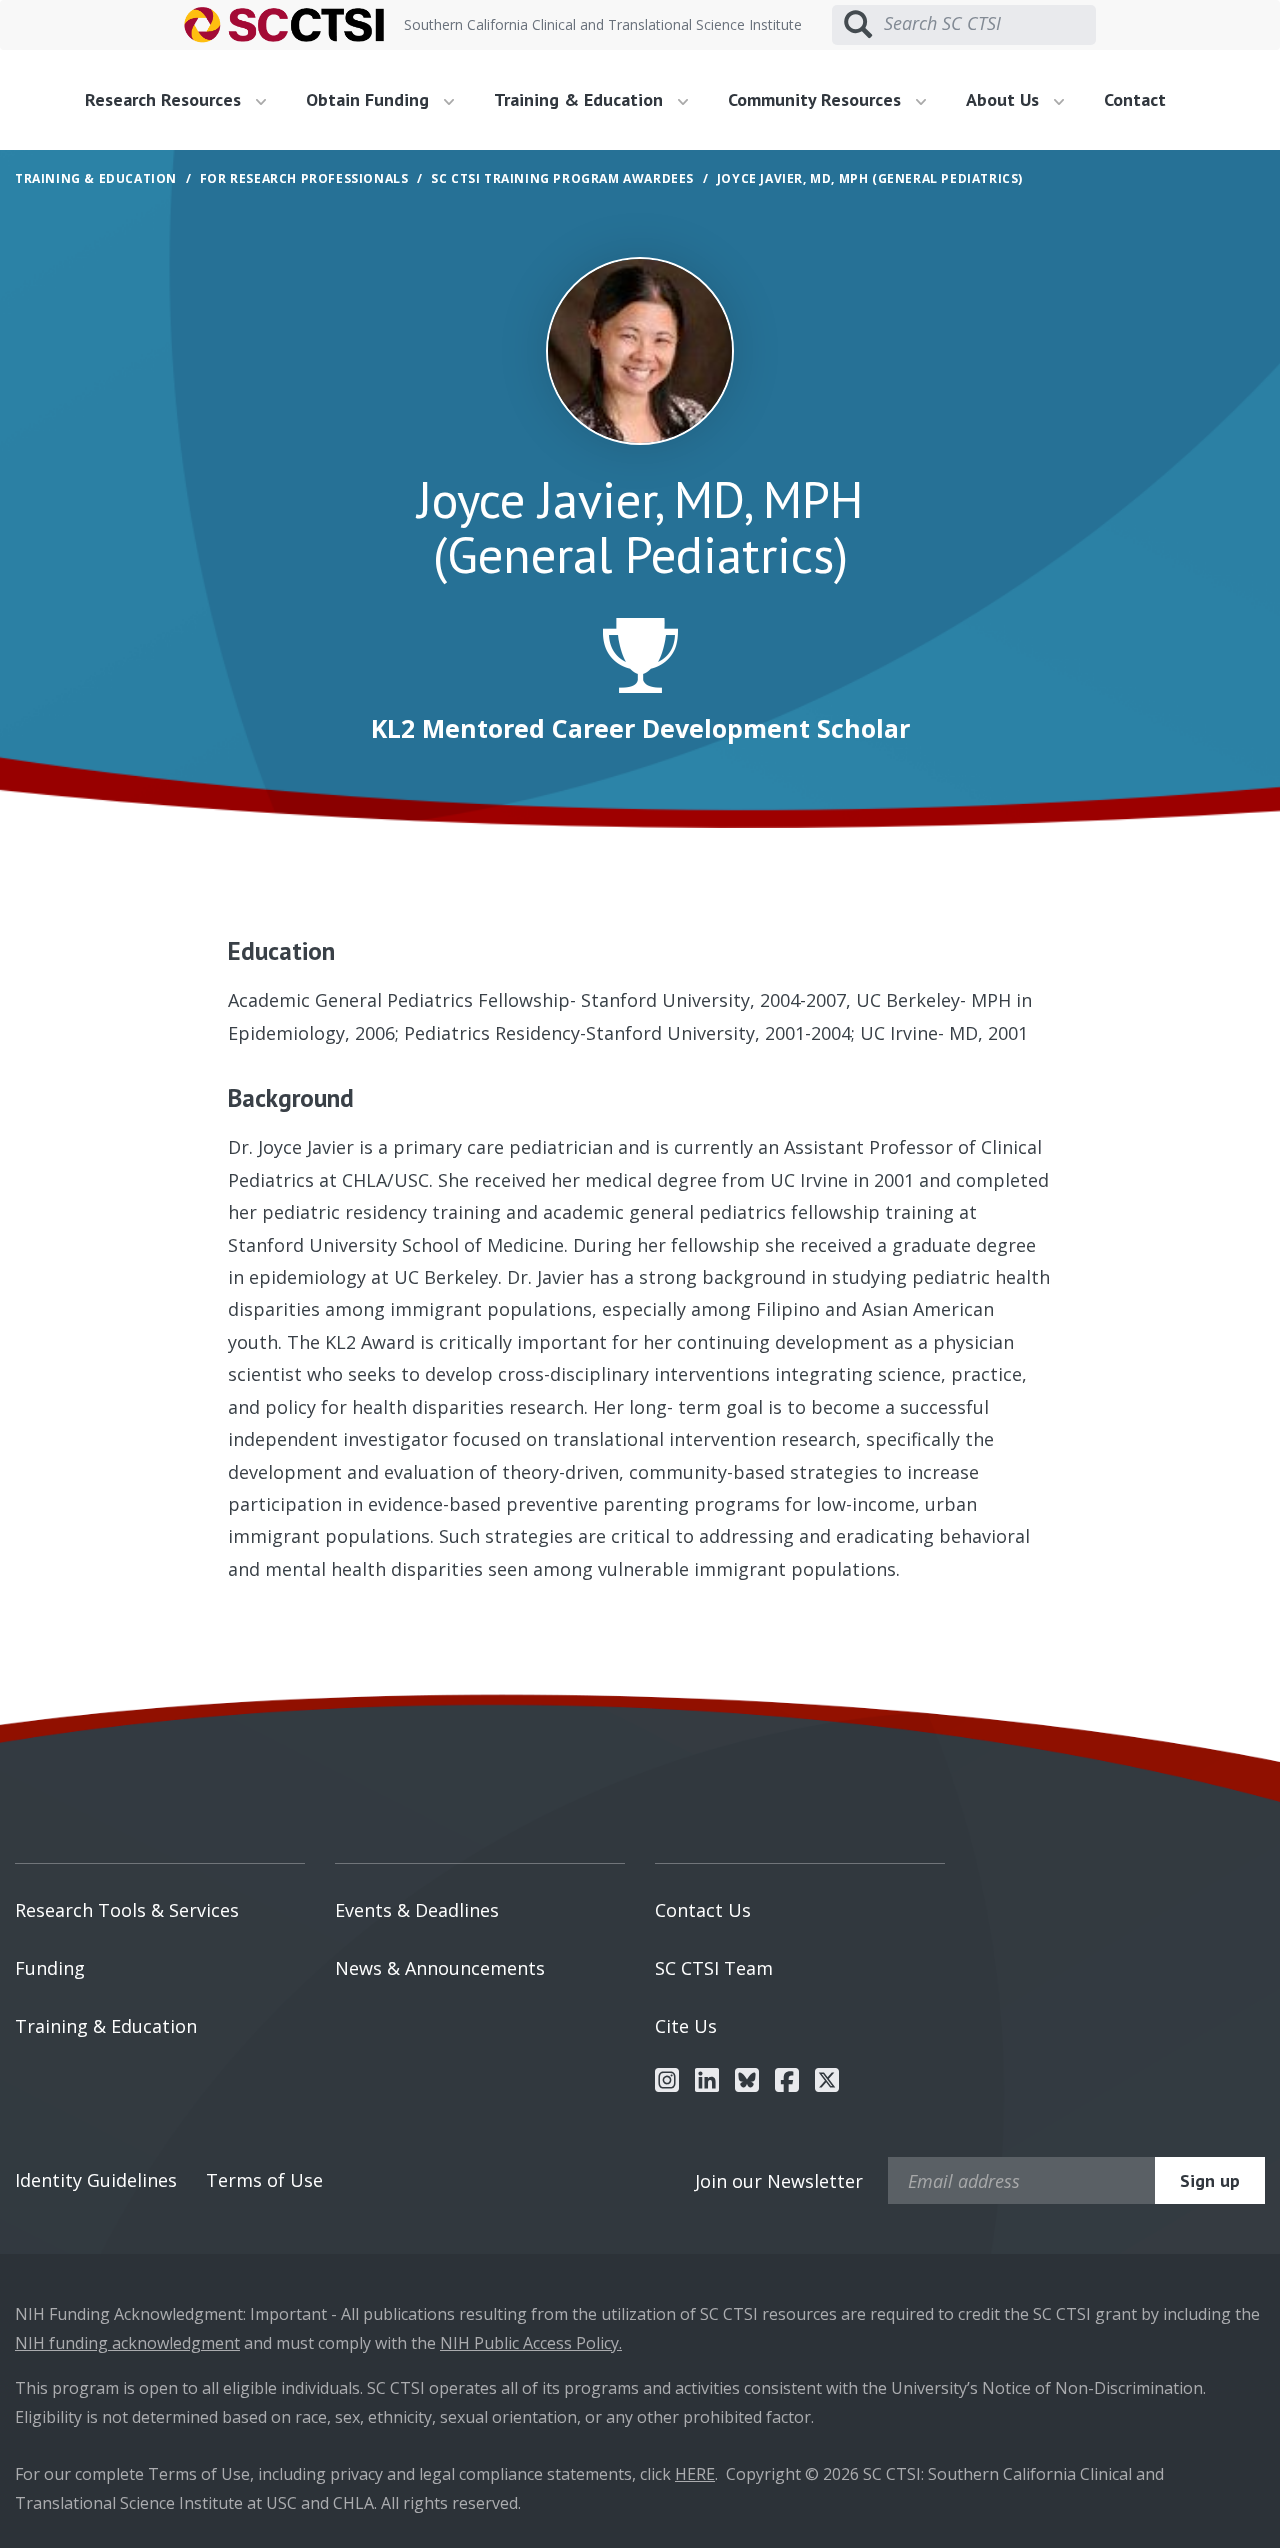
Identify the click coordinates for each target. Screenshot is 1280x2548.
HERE (695, 2474)
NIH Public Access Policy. (531, 2343)
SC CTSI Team (714, 1968)
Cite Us (686, 2026)
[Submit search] (858, 25)
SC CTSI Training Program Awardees (562, 178)
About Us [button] (1005, 99)
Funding (50, 1968)
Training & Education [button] (581, 99)
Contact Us (703, 1910)
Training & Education (106, 2026)
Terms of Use (264, 2180)
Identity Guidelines (96, 2180)
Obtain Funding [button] (370, 99)
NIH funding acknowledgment (127, 2343)
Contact (1135, 99)
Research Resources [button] (165, 99)
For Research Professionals (304, 178)
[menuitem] (183, 100)
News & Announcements (440, 1968)
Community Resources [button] (817, 99)
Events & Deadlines (417, 1910)
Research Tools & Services (127, 1910)
